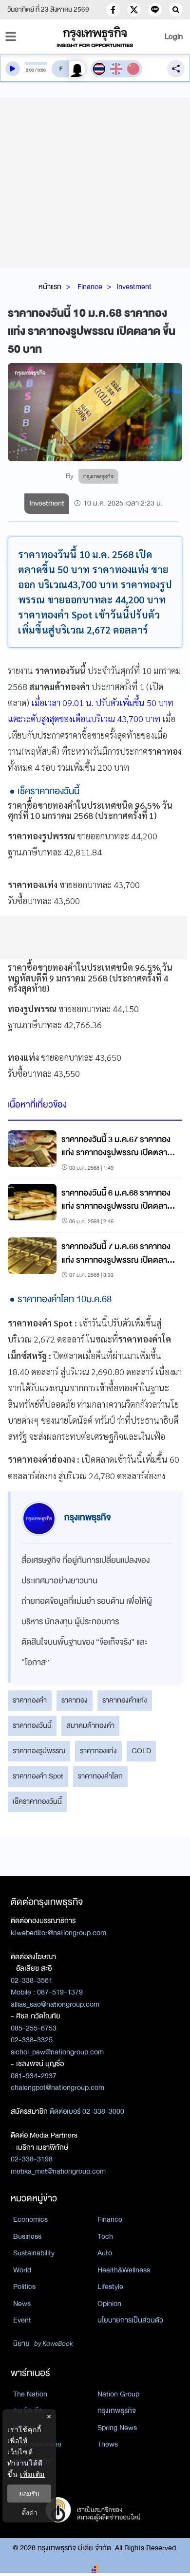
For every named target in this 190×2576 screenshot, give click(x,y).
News (22, 2304)
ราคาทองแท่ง (98, 1751)
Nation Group (118, 2394)
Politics (24, 2286)
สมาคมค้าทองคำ (90, 1725)
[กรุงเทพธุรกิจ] (95, 37)
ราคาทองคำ (30, 1700)
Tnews (108, 2444)
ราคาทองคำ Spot (38, 1776)
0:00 (30, 70)
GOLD (141, 1751)
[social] (113, 10)
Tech (105, 2236)
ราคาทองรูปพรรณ (39, 1751)
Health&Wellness (124, 2270)
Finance (90, 287)
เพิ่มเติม (32, 2474)
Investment (134, 287)
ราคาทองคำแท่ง (125, 1700)
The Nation (30, 2394)
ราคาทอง (75, 1700)
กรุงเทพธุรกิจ (117, 2411)
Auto (105, 2253)
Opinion (109, 2304)
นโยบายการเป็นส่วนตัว (130, 2320)
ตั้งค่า (29, 2513)
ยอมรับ (29, 2494)
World (22, 2270)
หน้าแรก (50, 287)
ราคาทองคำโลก (100, 1776)
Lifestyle (110, 2286)
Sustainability (34, 2253)
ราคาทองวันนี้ (32, 1725)
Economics (30, 2219)
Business (27, 2236)
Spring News (117, 2428)
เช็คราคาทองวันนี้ (37, 1801)
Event (22, 2320)
